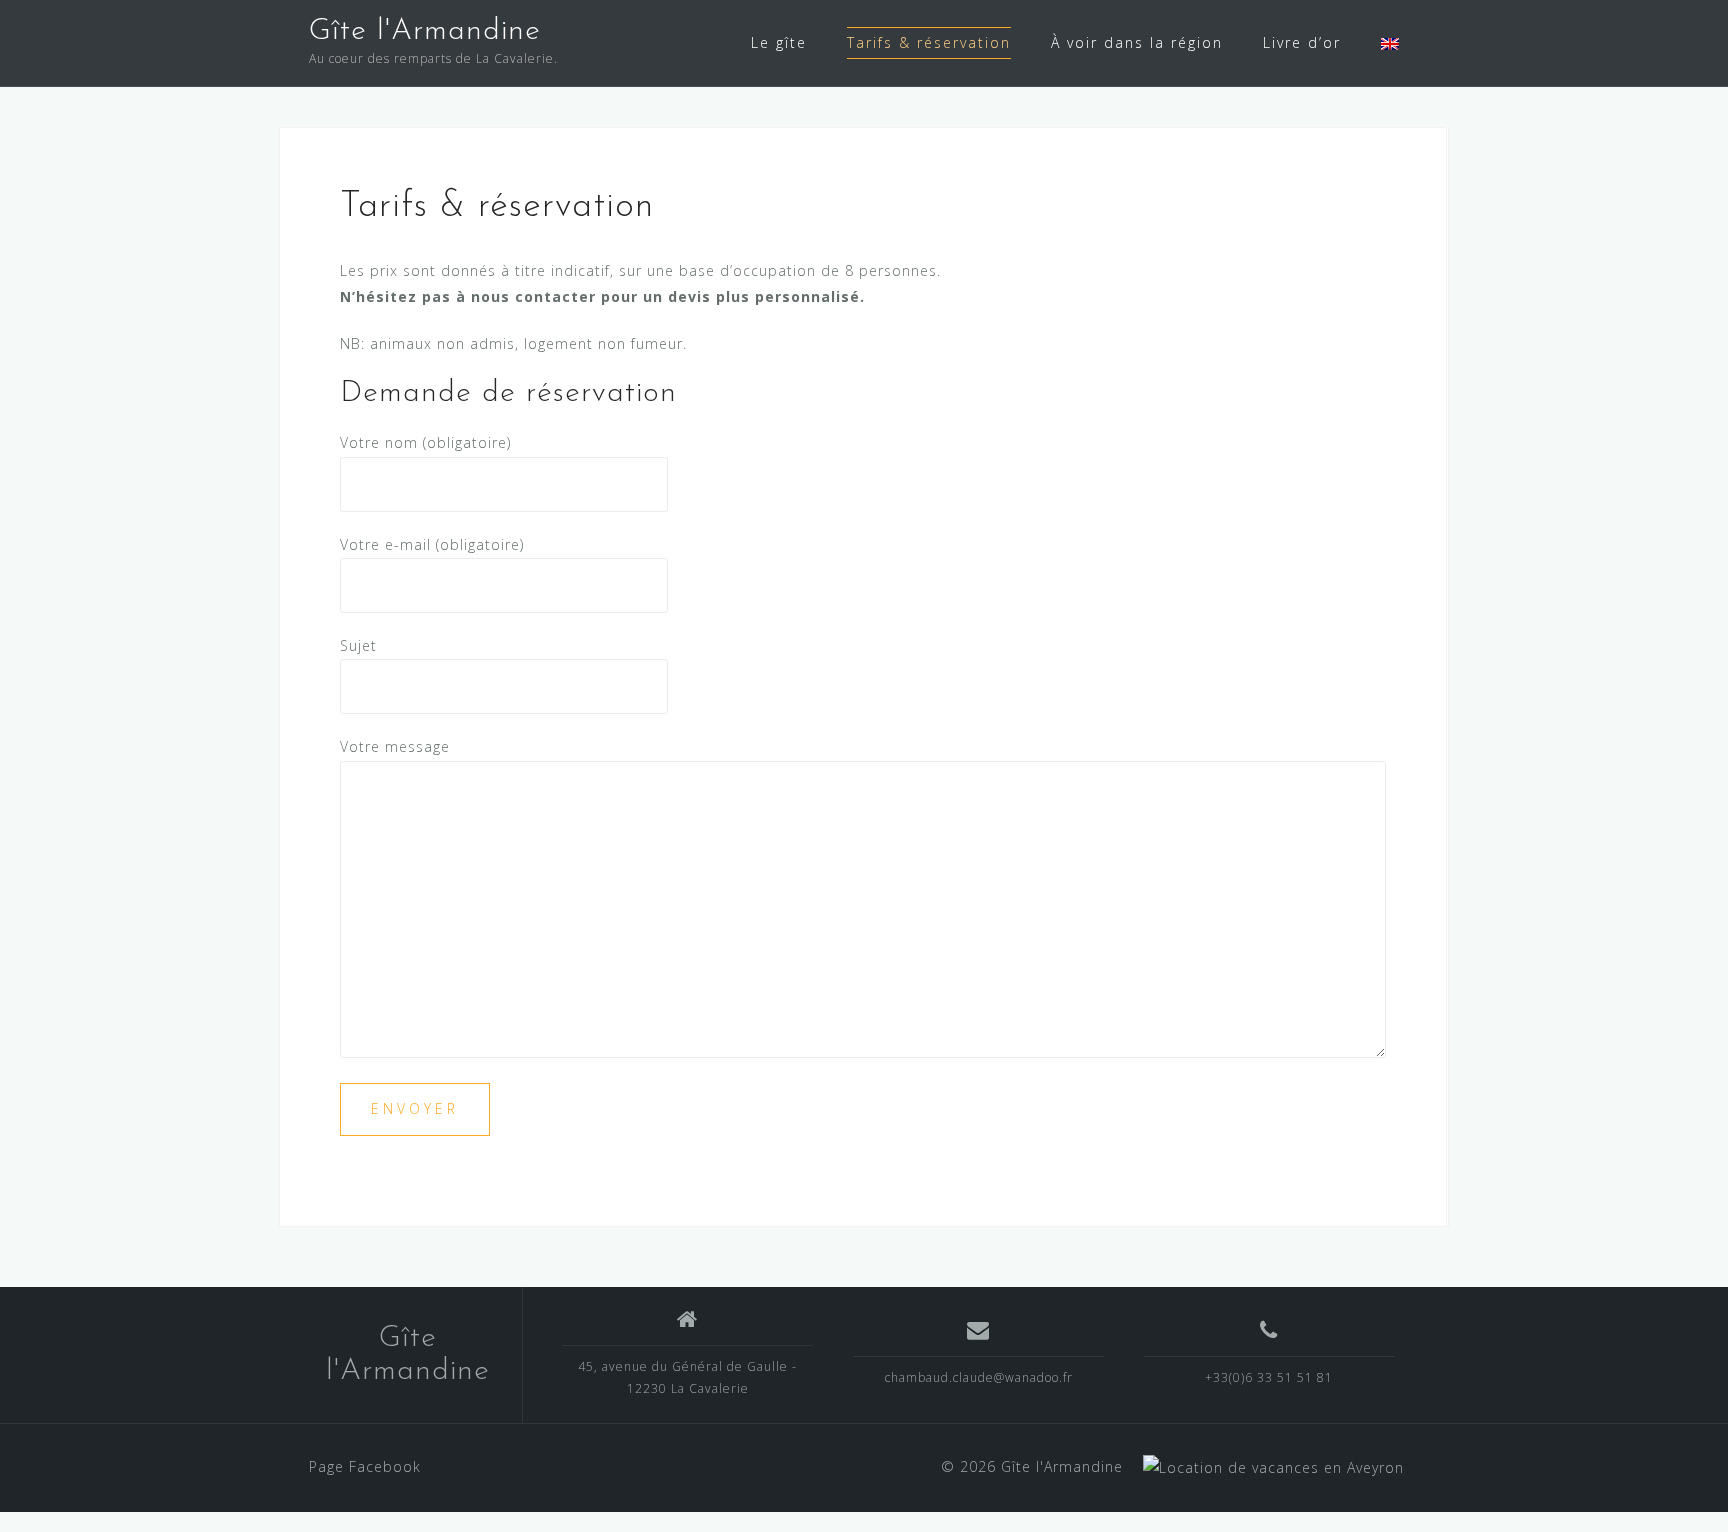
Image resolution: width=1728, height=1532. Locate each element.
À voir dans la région (1137, 42)
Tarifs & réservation (929, 42)
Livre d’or (1302, 42)
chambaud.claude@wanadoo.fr (979, 1377)
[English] (1390, 43)
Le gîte (779, 42)
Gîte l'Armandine (425, 31)
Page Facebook (365, 1466)
